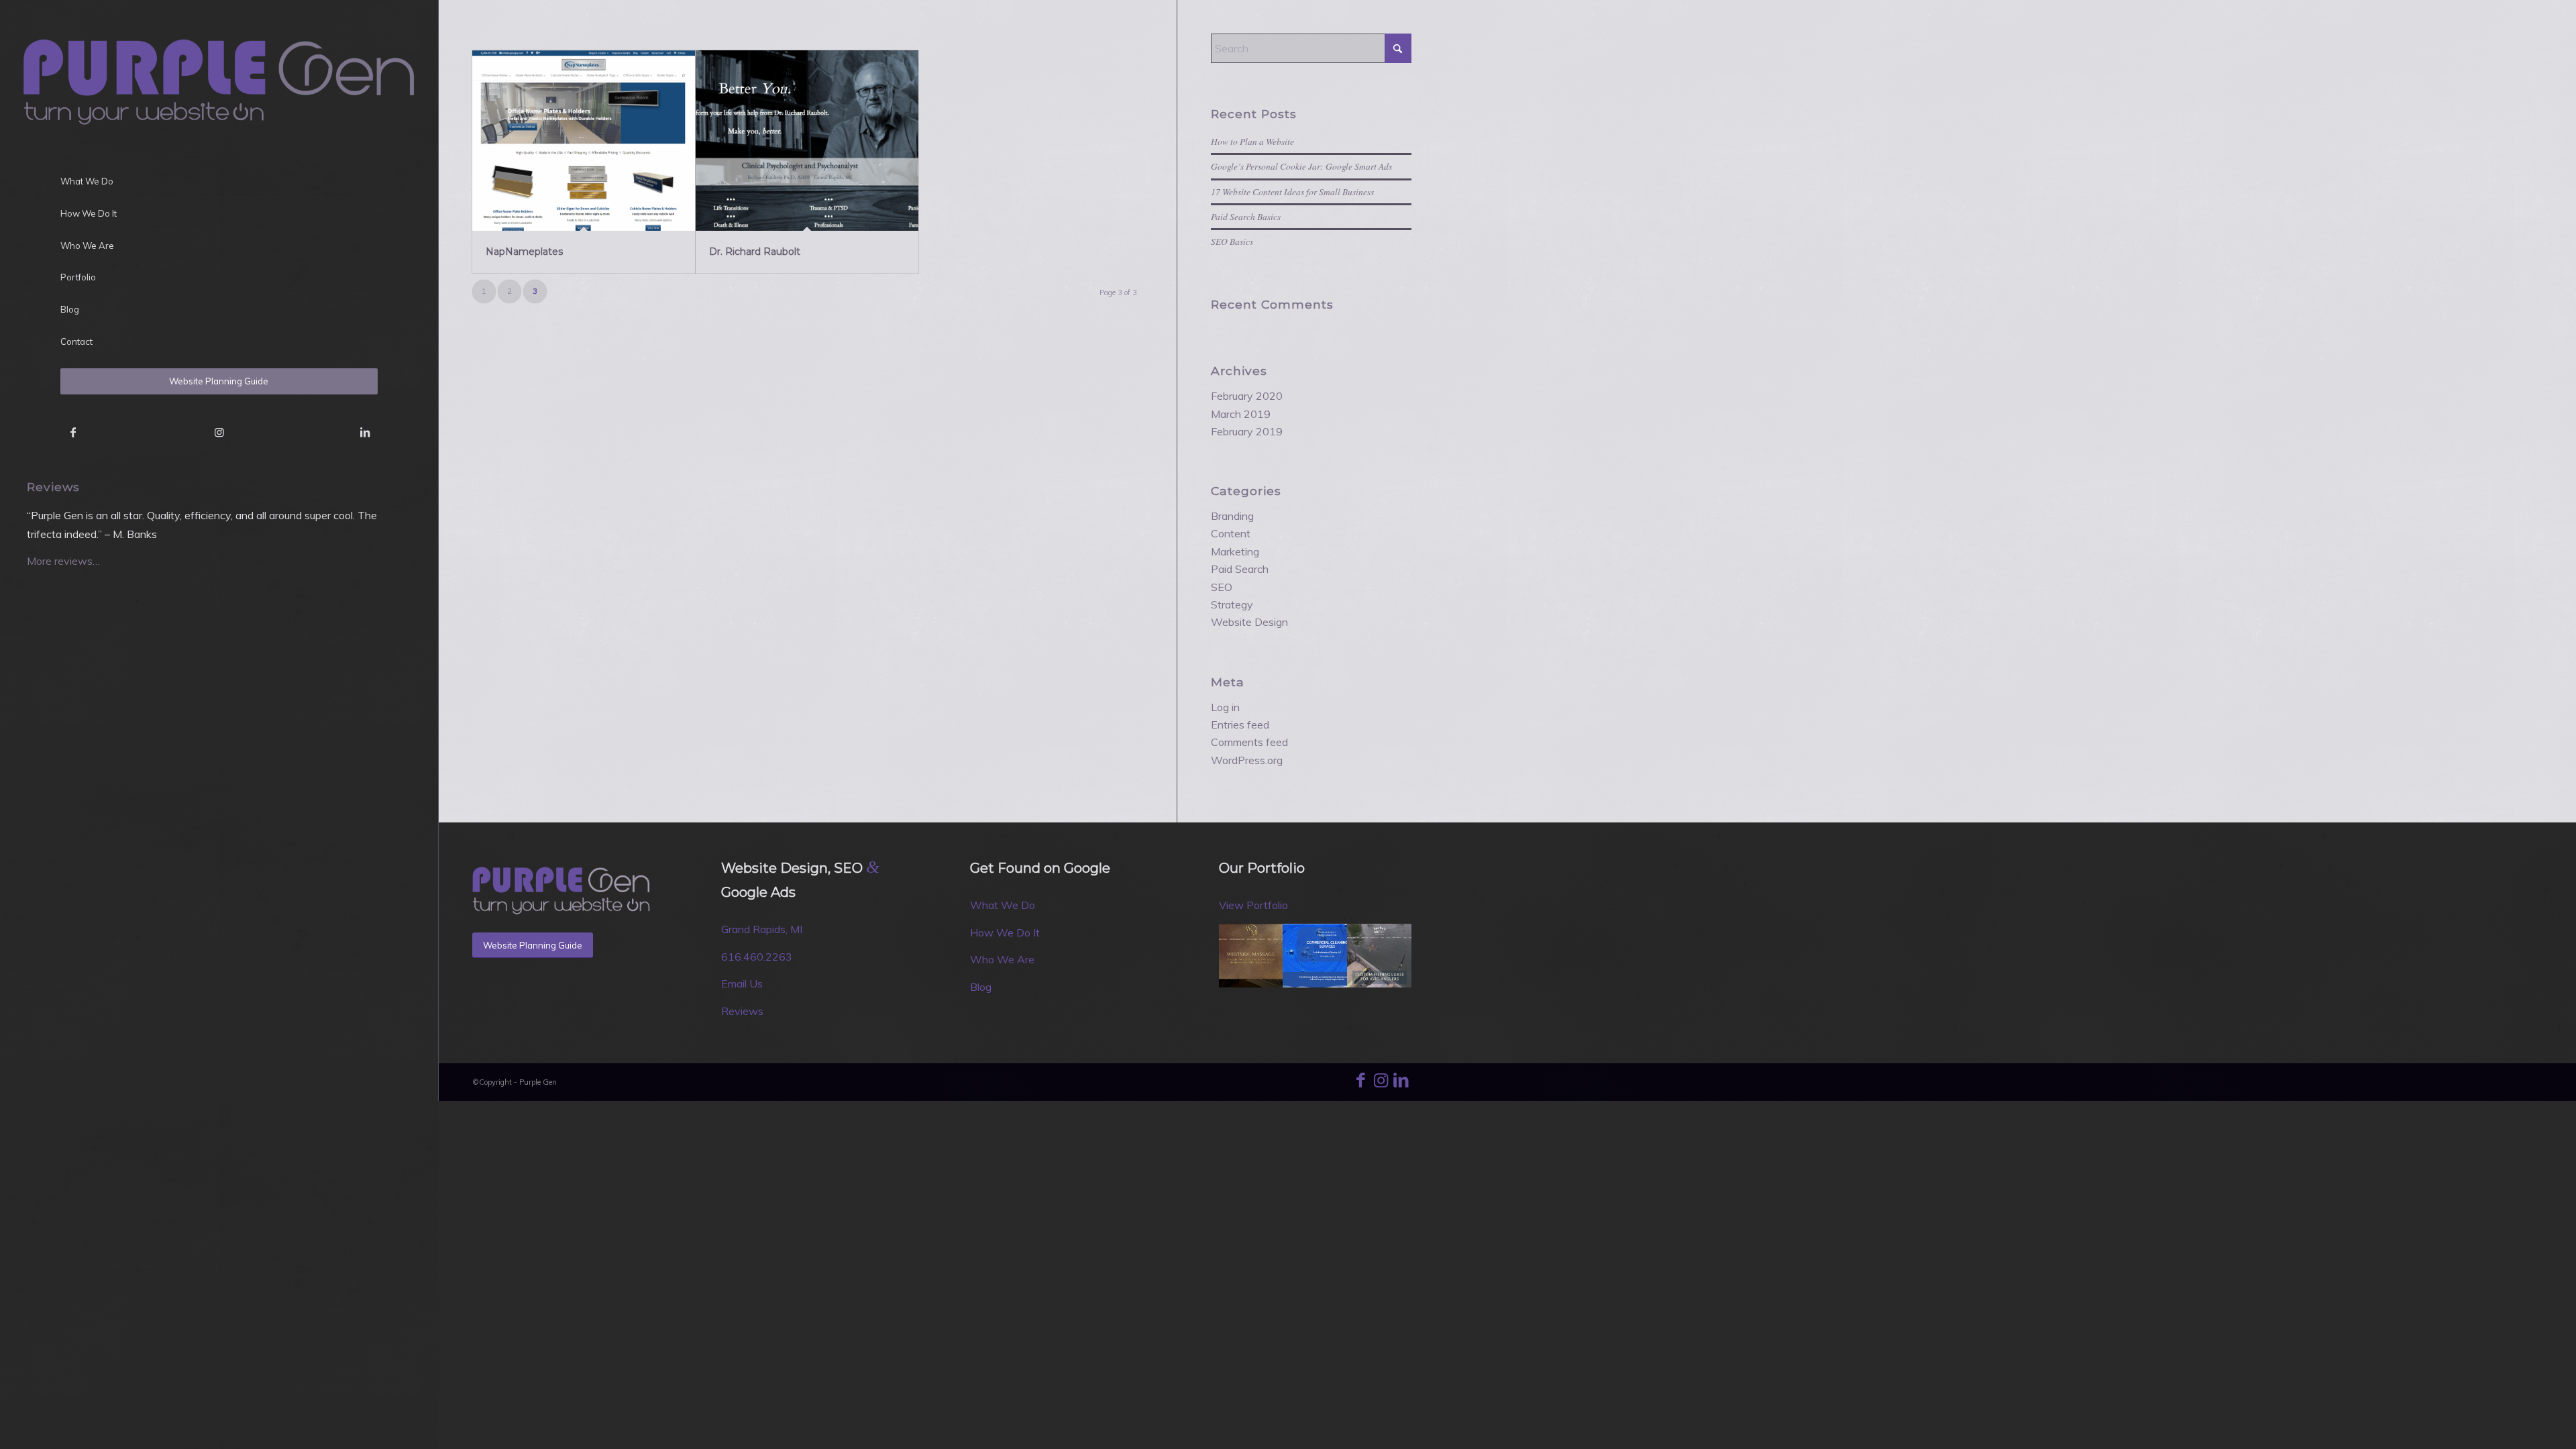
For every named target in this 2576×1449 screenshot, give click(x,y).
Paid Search (1240, 569)
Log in (1225, 707)
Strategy (1232, 604)
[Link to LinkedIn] (365, 432)
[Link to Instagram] (219, 432)
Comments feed (1249, 742)
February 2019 (1247, 431)
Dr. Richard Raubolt (755, 252)
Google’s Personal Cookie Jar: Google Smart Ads (1301, 166)
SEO (1222, 587)
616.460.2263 (757, 957)
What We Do (1003, 905)
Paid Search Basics (1246, 216)
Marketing (1235, 551)
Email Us (742, 983)
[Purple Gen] (219, 77)
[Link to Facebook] (73, 432)
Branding (1232, 516)
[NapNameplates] (584, 141)
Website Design (1249, 622)
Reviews (742, 1011)
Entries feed (1240, 724)
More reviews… (63, 561)
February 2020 (1247, 396)
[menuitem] (219, 182)
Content (1231, 533)
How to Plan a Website (1252, 141)
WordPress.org (1247, 760)
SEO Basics (1232, 241)
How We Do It (1005, 932)
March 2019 (1241, 414)
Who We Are (1002, 959)
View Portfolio (1253, 905)
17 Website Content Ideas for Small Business (1292, 192)
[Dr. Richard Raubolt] (807, 141)
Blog (981, 987)
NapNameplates (524, 252)
